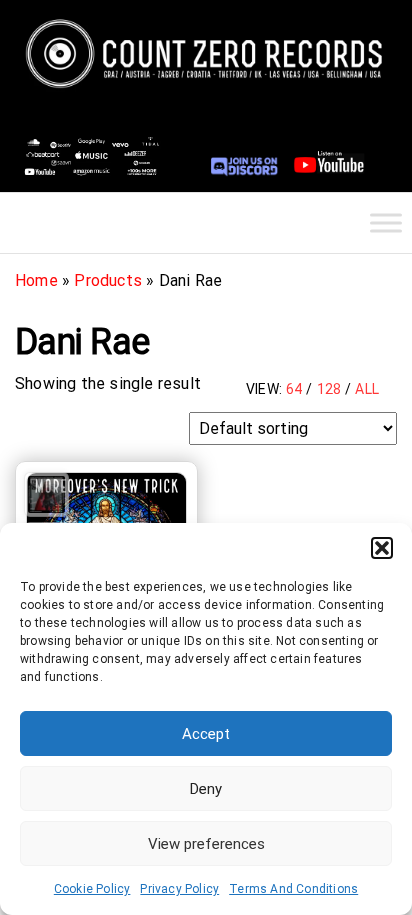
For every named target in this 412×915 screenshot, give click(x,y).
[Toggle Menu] (386, 222)
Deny (206, 789)
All (367, 389)
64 (294, 389)
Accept (206, 734)
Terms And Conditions (293, 889)
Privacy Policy (179, 889)
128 (329, 389)
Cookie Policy (92, 889)
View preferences (206, 844)
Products (108, 280)
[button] (382, 548)
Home (36, 280)
